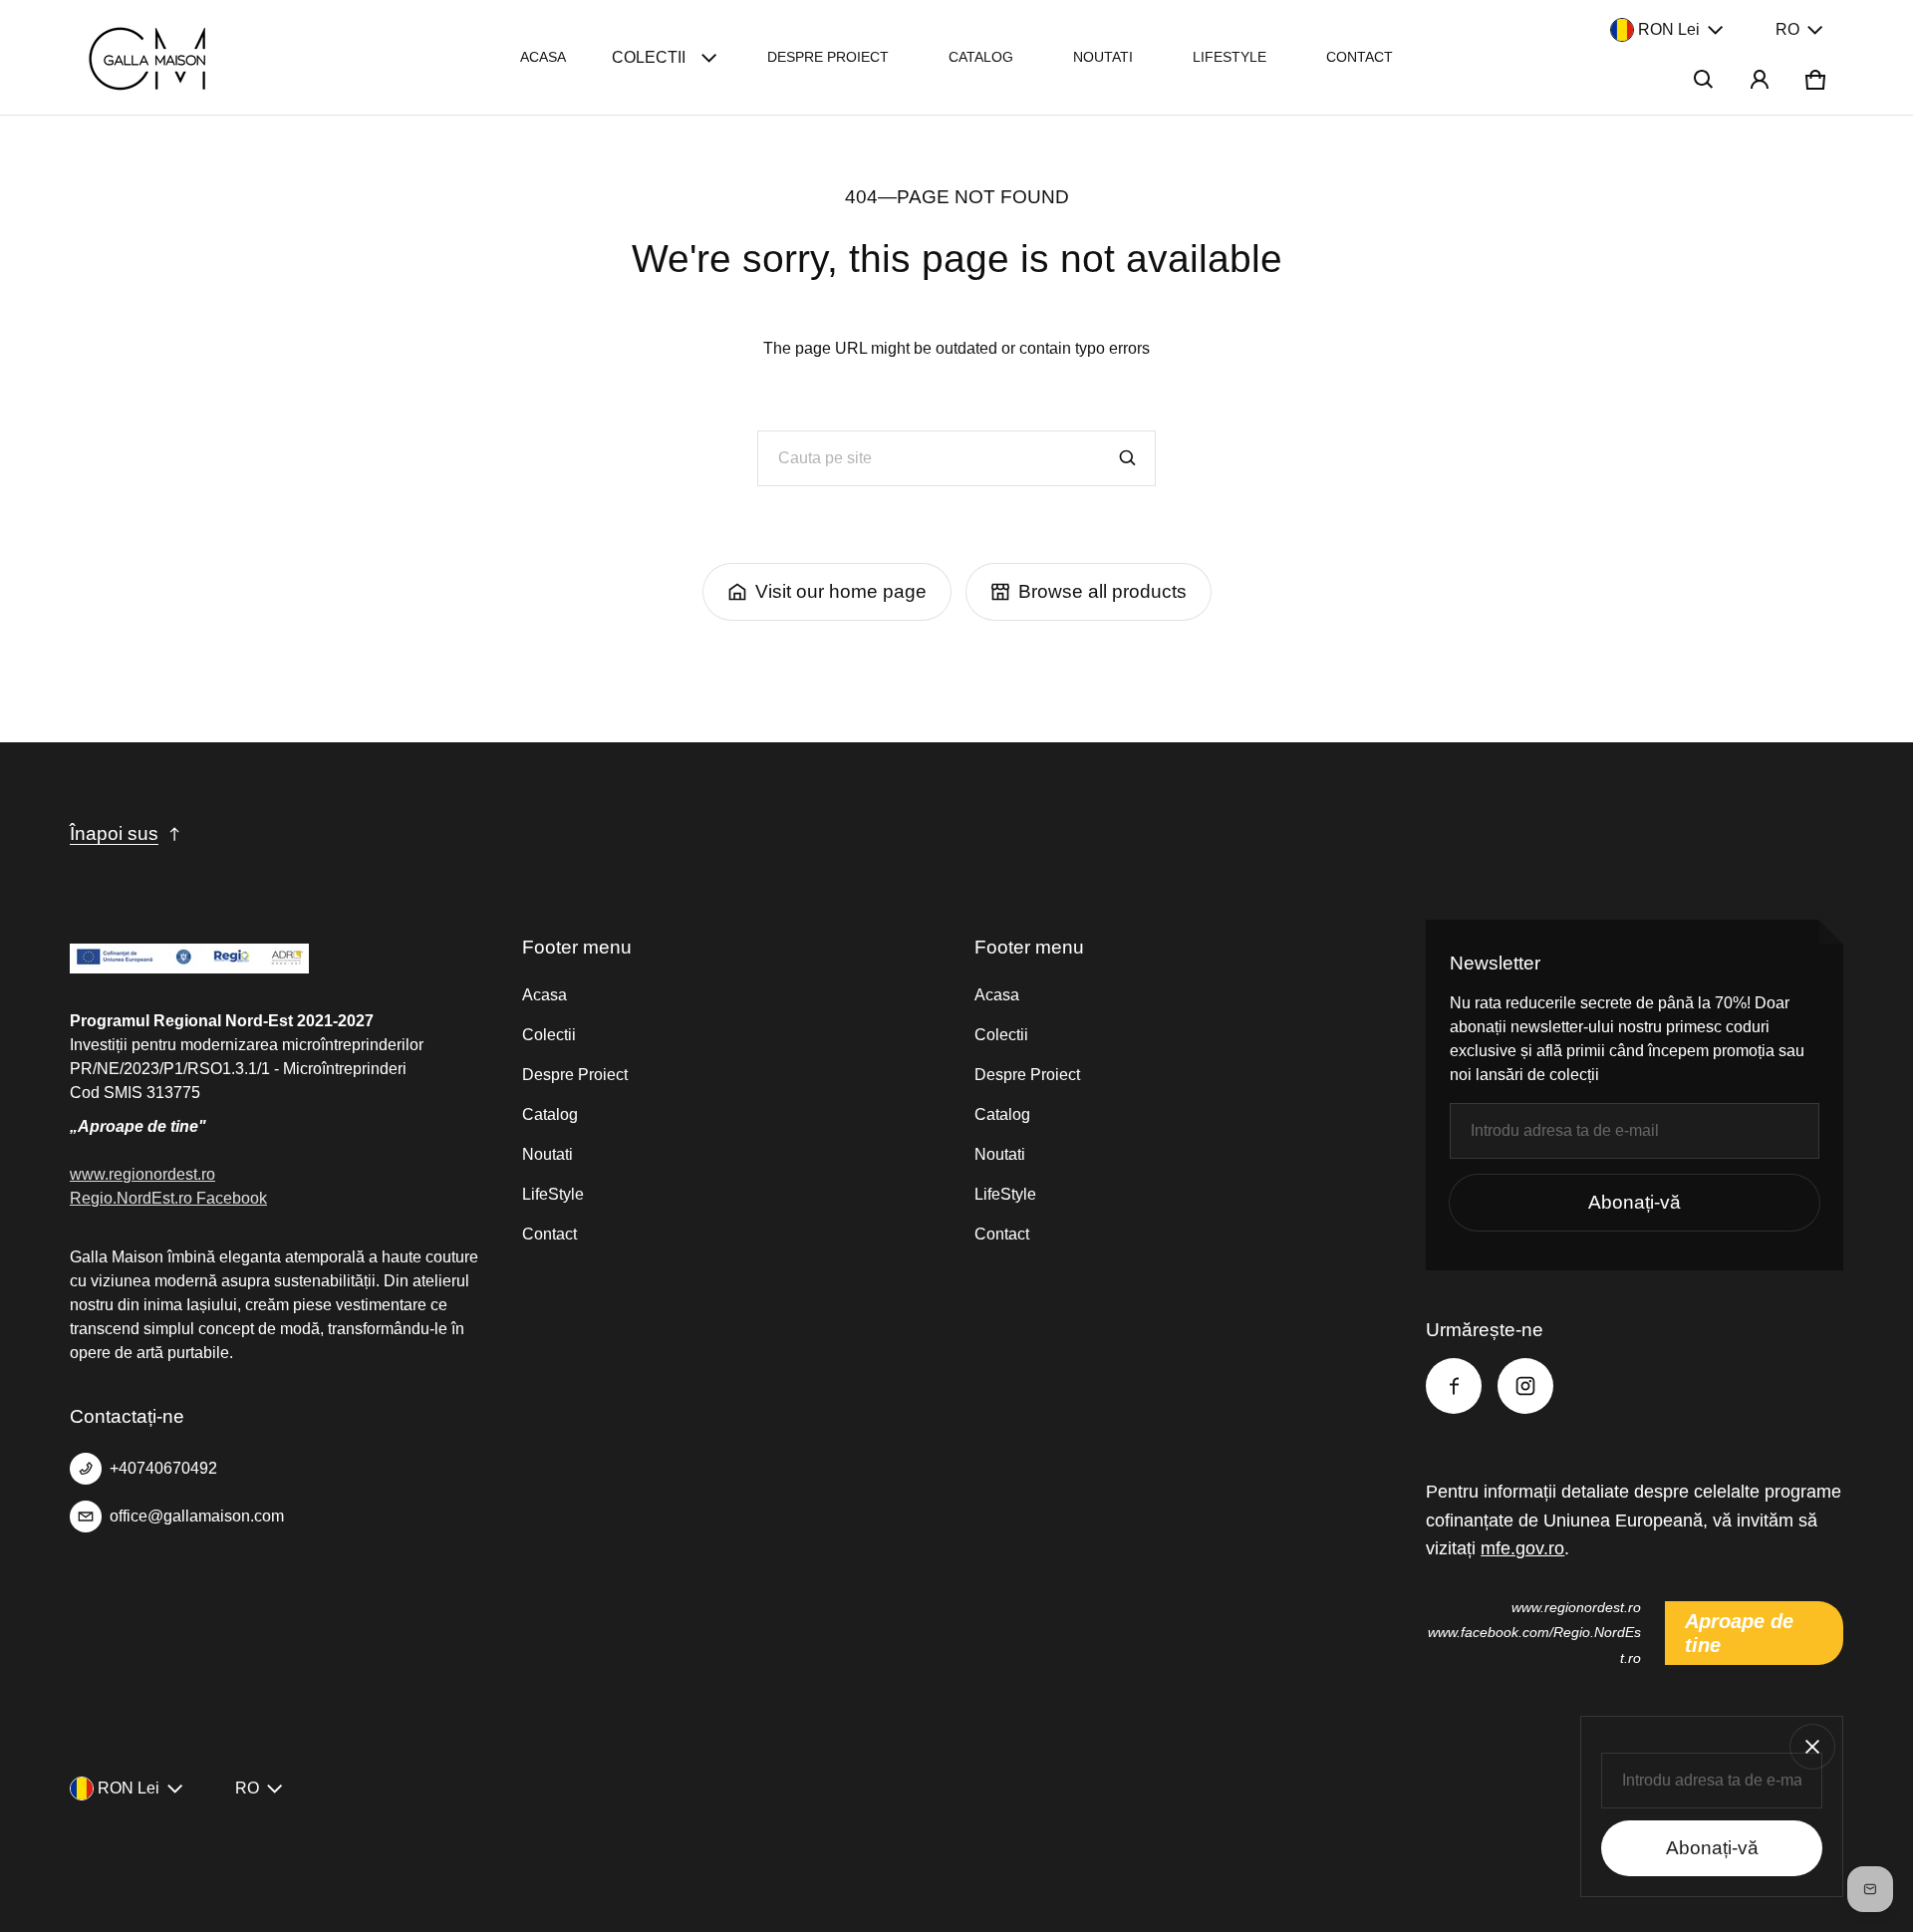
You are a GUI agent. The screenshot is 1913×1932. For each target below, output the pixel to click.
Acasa (543, 57)
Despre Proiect (828, 57)
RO (1787, 29)
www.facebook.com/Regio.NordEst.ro (1534, 1645)
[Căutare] (1128, 458)
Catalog (981, 57)
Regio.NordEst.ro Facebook (168, 1198)
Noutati (1103, 57)
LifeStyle (1230, 57)
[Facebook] (1454, 1386)
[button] (1704, 80)
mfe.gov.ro (1522, 1548)
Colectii (649, 57)
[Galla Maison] (150, 57)
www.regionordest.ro (142, 1174)
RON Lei (1669, 29)
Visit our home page (841, 591)
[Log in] (1760, 80)
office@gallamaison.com (197, 1516)
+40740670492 (163, 1468)
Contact (1360, 57)
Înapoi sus (114, 833)
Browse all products (1102, 591)
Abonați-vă (1635, 1202)
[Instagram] (1525, 1386)
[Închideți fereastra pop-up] (1812, 1747)
